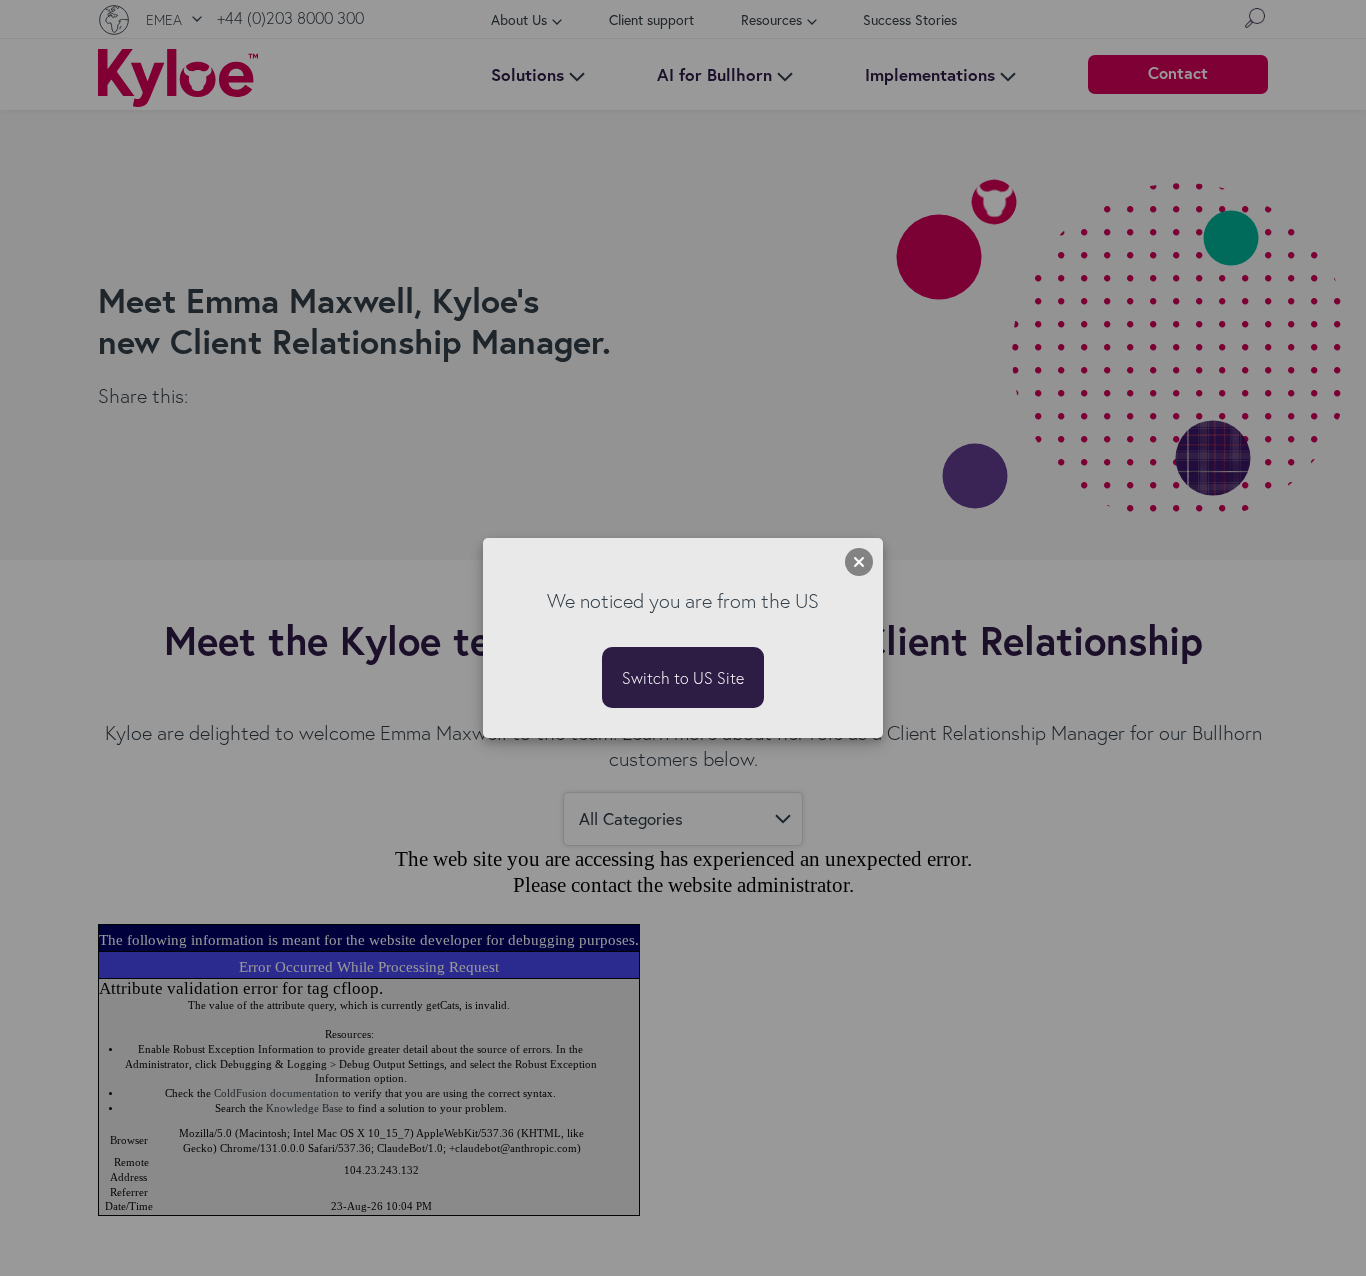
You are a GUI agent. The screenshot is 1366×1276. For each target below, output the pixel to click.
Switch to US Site (683, 677)
